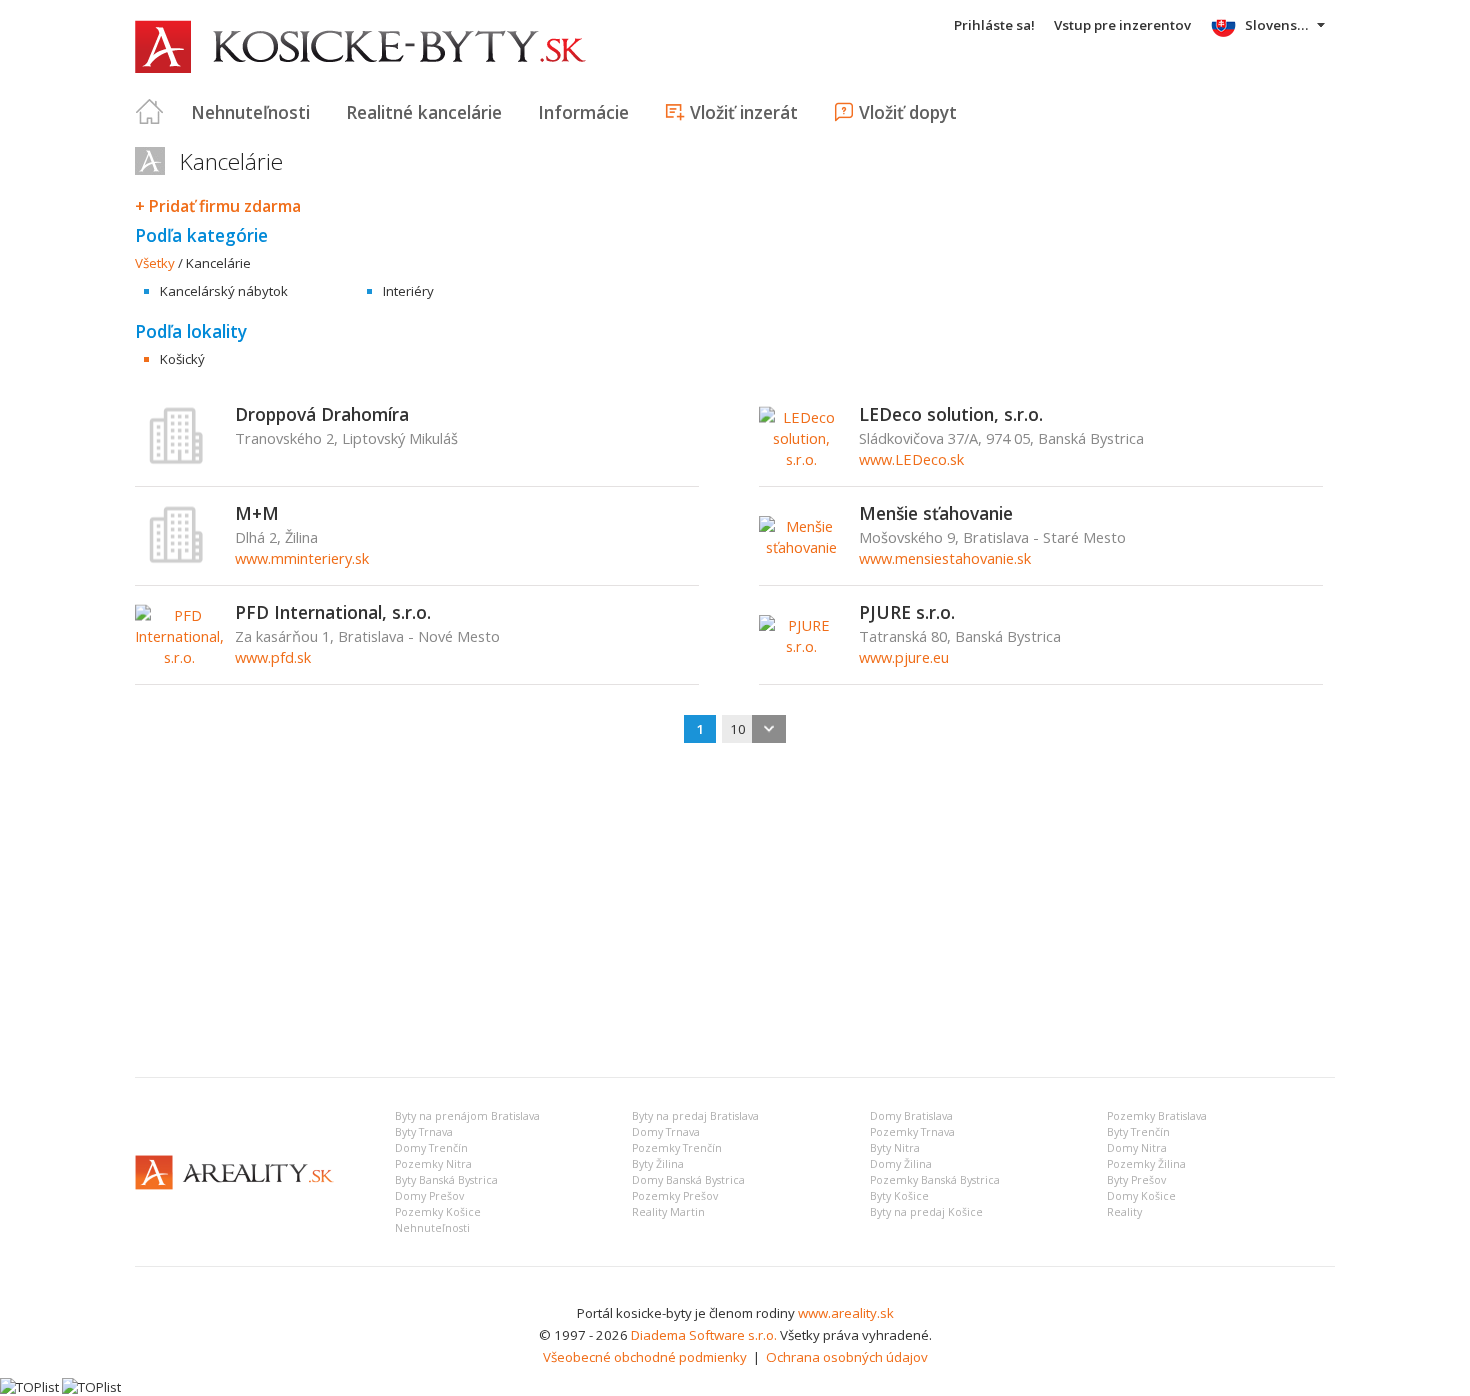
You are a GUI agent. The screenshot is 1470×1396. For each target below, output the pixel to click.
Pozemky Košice (438, 1212)
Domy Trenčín (431, 1148)
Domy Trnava (666, 1132)
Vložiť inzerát (744, 112)
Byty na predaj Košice (926, 1212)
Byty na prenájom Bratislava (467, 1116)
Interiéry (408, 291)
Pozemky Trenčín (677, 1148)
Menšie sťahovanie (936, 513)
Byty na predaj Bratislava (695, 1116)
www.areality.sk (846, 1313)
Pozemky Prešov (675, 1196)
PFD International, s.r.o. (333, 612)
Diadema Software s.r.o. (704, 1335)
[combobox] (754, 729)
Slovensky (1278, 25)
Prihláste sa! (994, 25)
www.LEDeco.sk (911, 459)
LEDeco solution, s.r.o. (951, 414)
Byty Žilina (658, 1164)
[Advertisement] (735, 912)
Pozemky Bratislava (1157, 1116)
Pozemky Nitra (433, 1164)
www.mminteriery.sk (302, 558)
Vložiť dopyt (908, 112)
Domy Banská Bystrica (688, 1180)
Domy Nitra (1137, 1148)
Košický (182, 359)
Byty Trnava (424, 1132)
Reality (1124, 1212)
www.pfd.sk (273, 657)
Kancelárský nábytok (224, 291)
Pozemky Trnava (912, 1132)
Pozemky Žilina (1146, 1164)
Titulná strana (150, 112)
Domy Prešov (429, 1196)
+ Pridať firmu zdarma (218, 206)
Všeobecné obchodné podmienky (645, 1357)
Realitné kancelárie (424, 112)
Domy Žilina (901, 1164)
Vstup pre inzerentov (1122, 25)
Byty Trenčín (1138, 1132)
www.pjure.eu (904, 657)
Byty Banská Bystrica (446, 1180)
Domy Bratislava (911, 1116)
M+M (257, 513)
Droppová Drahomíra (322, 414)
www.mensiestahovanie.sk (945, 558)
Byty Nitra (895, 1148)
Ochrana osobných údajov (847, 1357)
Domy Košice (1141, 1196)
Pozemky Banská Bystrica (935, 1180)
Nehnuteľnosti (250, 112)
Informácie (583, 112)
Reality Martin (668, 1212)
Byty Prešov (1136, 1180)
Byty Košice (899, 1196)
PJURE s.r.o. (907, 612)
